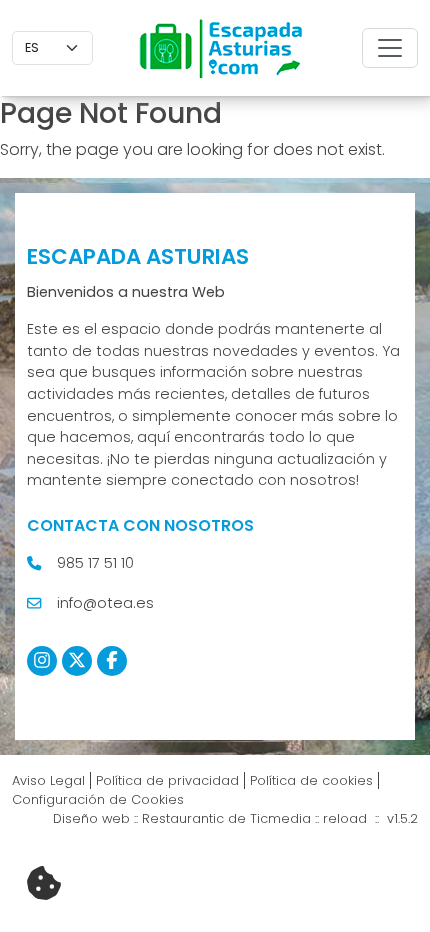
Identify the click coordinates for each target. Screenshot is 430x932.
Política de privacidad (167, 780)
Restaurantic (183, 818)
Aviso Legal (48, 780)
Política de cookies (311, 780)
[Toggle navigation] (390, 48)
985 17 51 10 (95, 563)
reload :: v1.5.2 (370, 818)
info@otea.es (105, 603)
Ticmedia (280, 818)
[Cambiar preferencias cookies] (44, 884)
